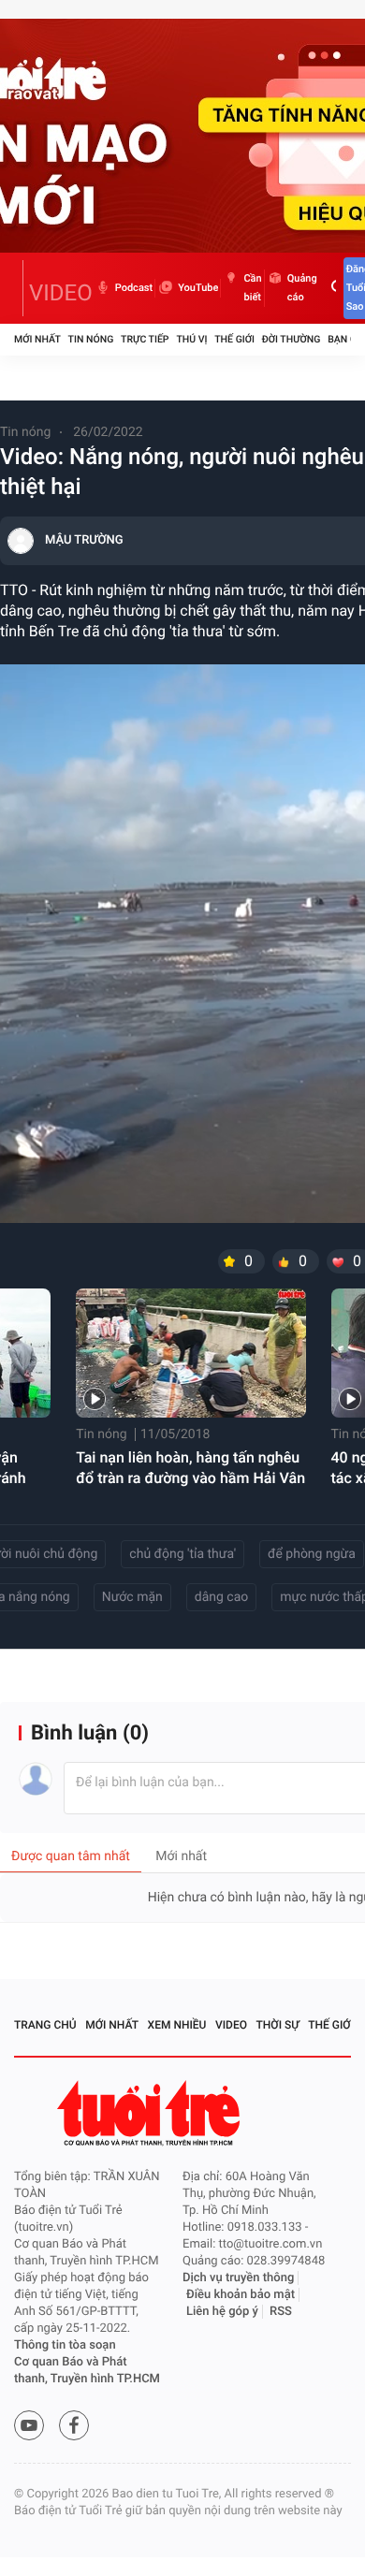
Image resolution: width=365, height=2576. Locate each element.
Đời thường (292, 339)
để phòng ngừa (312, 1554)
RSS (281, 2312)
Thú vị (191, 339)
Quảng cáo (302, 288)
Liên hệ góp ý (222, 2312)
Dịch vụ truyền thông (238, 2278)
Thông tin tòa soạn (65, 2345)
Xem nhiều (177, 2025)
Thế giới (234, 339)
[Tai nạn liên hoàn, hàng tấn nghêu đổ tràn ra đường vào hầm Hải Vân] (190, 1353)
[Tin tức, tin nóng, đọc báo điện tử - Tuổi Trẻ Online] (19, 288)
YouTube (198, 288)
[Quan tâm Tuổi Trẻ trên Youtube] (29, 2425)
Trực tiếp (145, 339)
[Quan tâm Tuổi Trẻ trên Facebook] (74, 2425)
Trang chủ (45, 2025)
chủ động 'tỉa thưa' (182, 1554)
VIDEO (61, 293)
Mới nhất (37, 339)
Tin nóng (91, 339)
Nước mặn (132, 1597)
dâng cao (221, 1597)
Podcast (134, 288)
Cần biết (252, 288)
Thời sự (278, 2025)
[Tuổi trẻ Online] (151, 2113)
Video (231, 2025)
